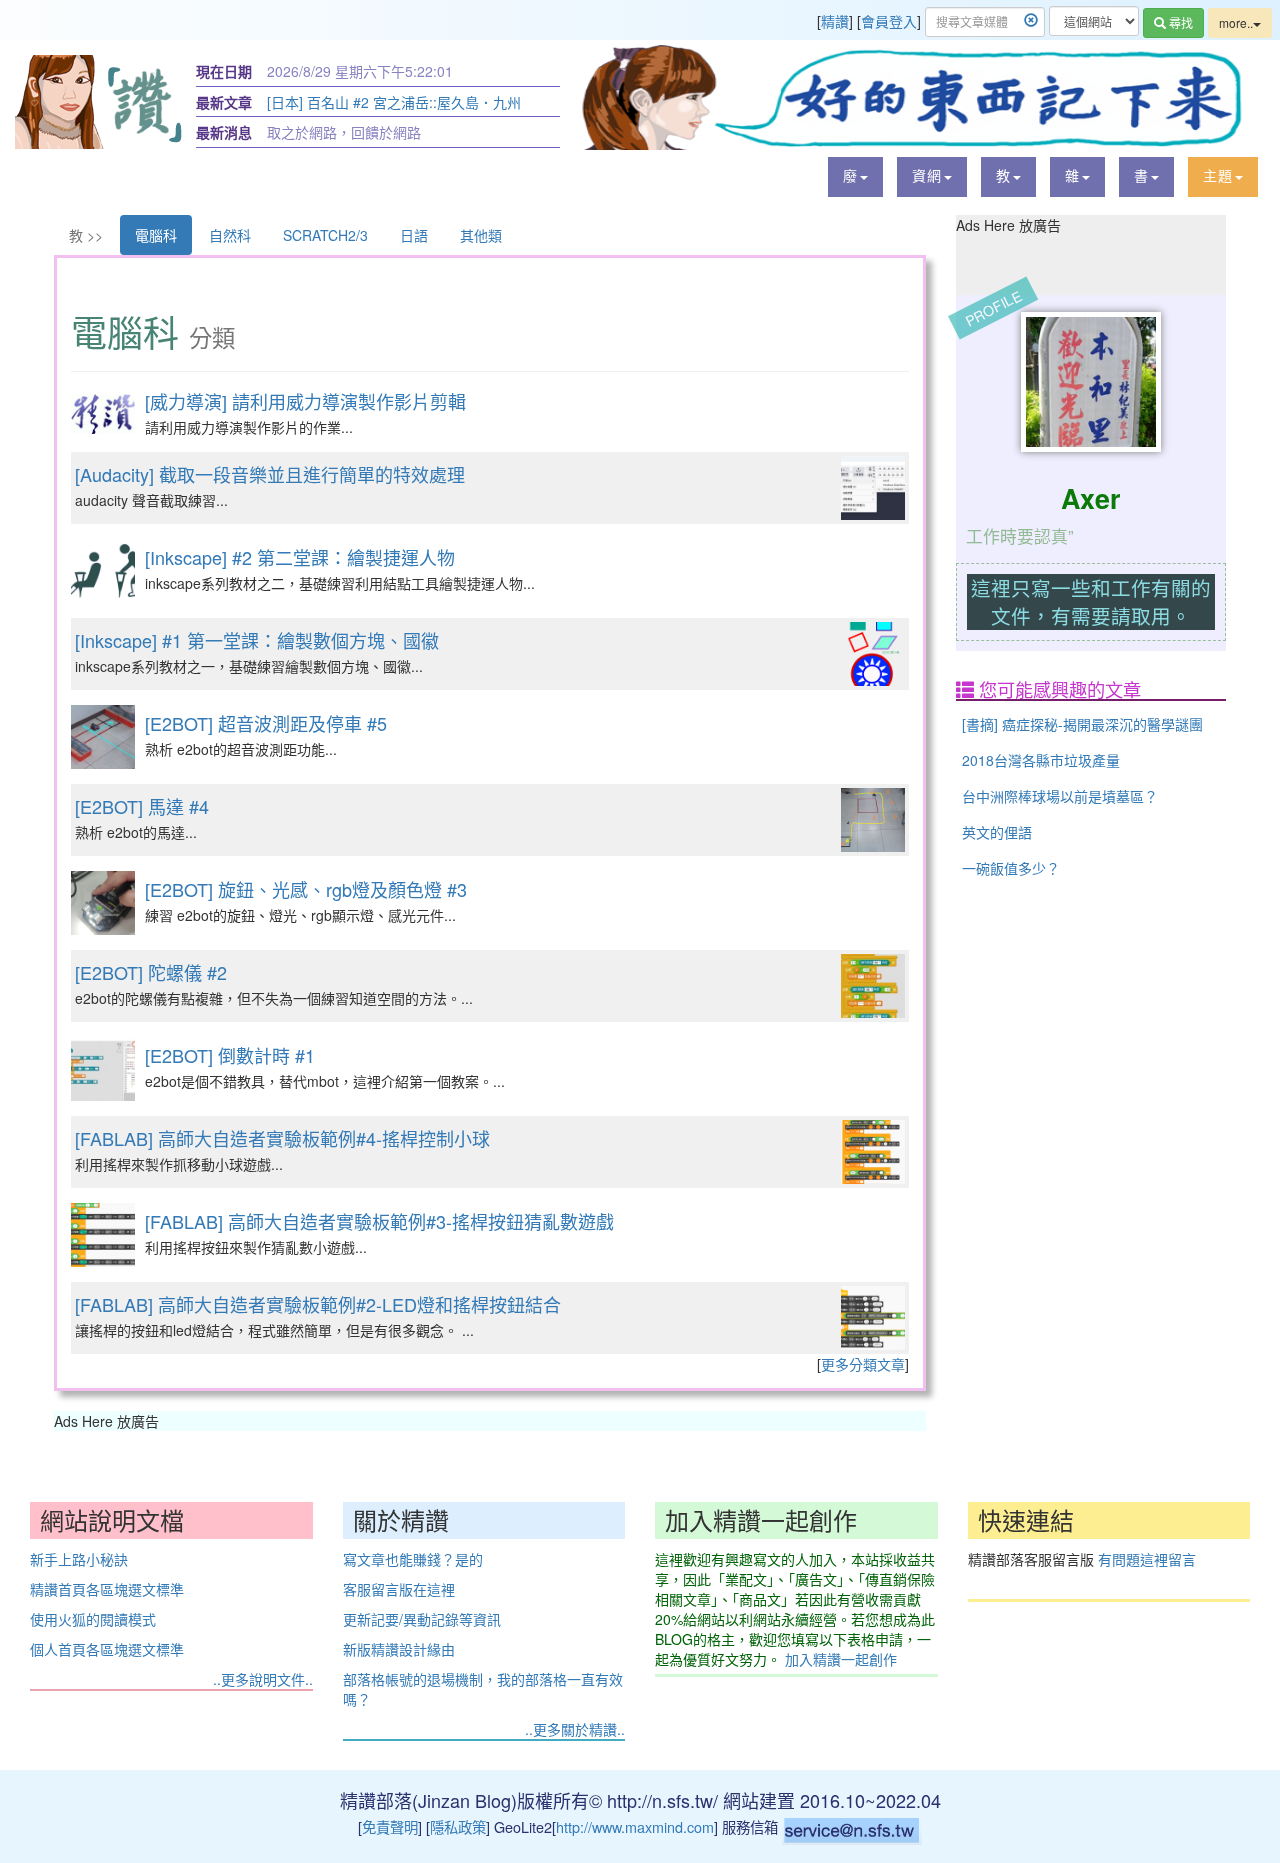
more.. (1236, 22)
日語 (414, 235)
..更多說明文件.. (263, 1679)
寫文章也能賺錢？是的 (413, 1559)
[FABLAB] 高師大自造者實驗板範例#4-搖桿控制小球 (282, 1138)
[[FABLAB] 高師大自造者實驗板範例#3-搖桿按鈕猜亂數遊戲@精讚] (103, 1235)
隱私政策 (458, 1826)
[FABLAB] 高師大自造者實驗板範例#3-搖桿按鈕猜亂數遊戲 (379, 1221)
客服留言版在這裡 (399, 1589)
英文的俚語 (997, 832)
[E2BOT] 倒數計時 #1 (230, 1055)
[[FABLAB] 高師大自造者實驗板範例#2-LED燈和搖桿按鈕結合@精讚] (873, 1318)
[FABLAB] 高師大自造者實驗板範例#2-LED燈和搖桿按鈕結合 (318, 1304)
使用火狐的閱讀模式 (93, 1619)
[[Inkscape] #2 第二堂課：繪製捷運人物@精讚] (103, 571)
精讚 (835, 21)
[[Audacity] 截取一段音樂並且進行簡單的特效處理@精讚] (873, 488)
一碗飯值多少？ (1011, 868)
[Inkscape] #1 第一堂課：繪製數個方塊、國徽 (257, 640)
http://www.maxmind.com (635, 1826)
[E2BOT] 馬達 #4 (142, 806)
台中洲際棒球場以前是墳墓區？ (1060, 796)
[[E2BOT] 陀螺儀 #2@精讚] (873, 986)
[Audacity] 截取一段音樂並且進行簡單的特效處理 (270, 474)
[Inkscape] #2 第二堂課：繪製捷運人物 (300, 557)
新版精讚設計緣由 (399, 1649)
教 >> (86, 235)
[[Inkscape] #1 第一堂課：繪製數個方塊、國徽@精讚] (873, 654)
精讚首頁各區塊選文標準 (107, 1589)
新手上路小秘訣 (79, 1559)
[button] (855, 177)
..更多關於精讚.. (575, 1729)
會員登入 (889, 21)
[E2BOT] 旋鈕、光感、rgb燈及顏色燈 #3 (306, 889)
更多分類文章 (863, 1364)
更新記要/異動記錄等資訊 (422, 1619)
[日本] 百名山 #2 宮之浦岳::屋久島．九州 (394, 102)
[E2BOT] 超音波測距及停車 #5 (266, 723)
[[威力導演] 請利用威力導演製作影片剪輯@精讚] (103, 414)
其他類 (481, 235)
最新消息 (224, 132)
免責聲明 (390, 1826)
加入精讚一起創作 (841, 1659)
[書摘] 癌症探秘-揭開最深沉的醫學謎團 (1082, 724)
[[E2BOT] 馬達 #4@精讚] (873, 820)
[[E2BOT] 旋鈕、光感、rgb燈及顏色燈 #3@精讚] (103, 903)
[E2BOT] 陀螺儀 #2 (151, 972)
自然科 (230, 235)
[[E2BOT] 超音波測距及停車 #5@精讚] (103, 737)
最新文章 (224, 102)
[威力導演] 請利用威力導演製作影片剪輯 (305, 401)
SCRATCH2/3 (325, 235)
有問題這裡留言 (1147, 1559)
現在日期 (224, 71)
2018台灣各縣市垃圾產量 (1041, 760)
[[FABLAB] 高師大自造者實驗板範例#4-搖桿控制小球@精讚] (873, 1152)
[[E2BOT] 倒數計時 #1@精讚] (103, 1069)
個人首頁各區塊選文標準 (107, 1649)
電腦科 (156, 235)
